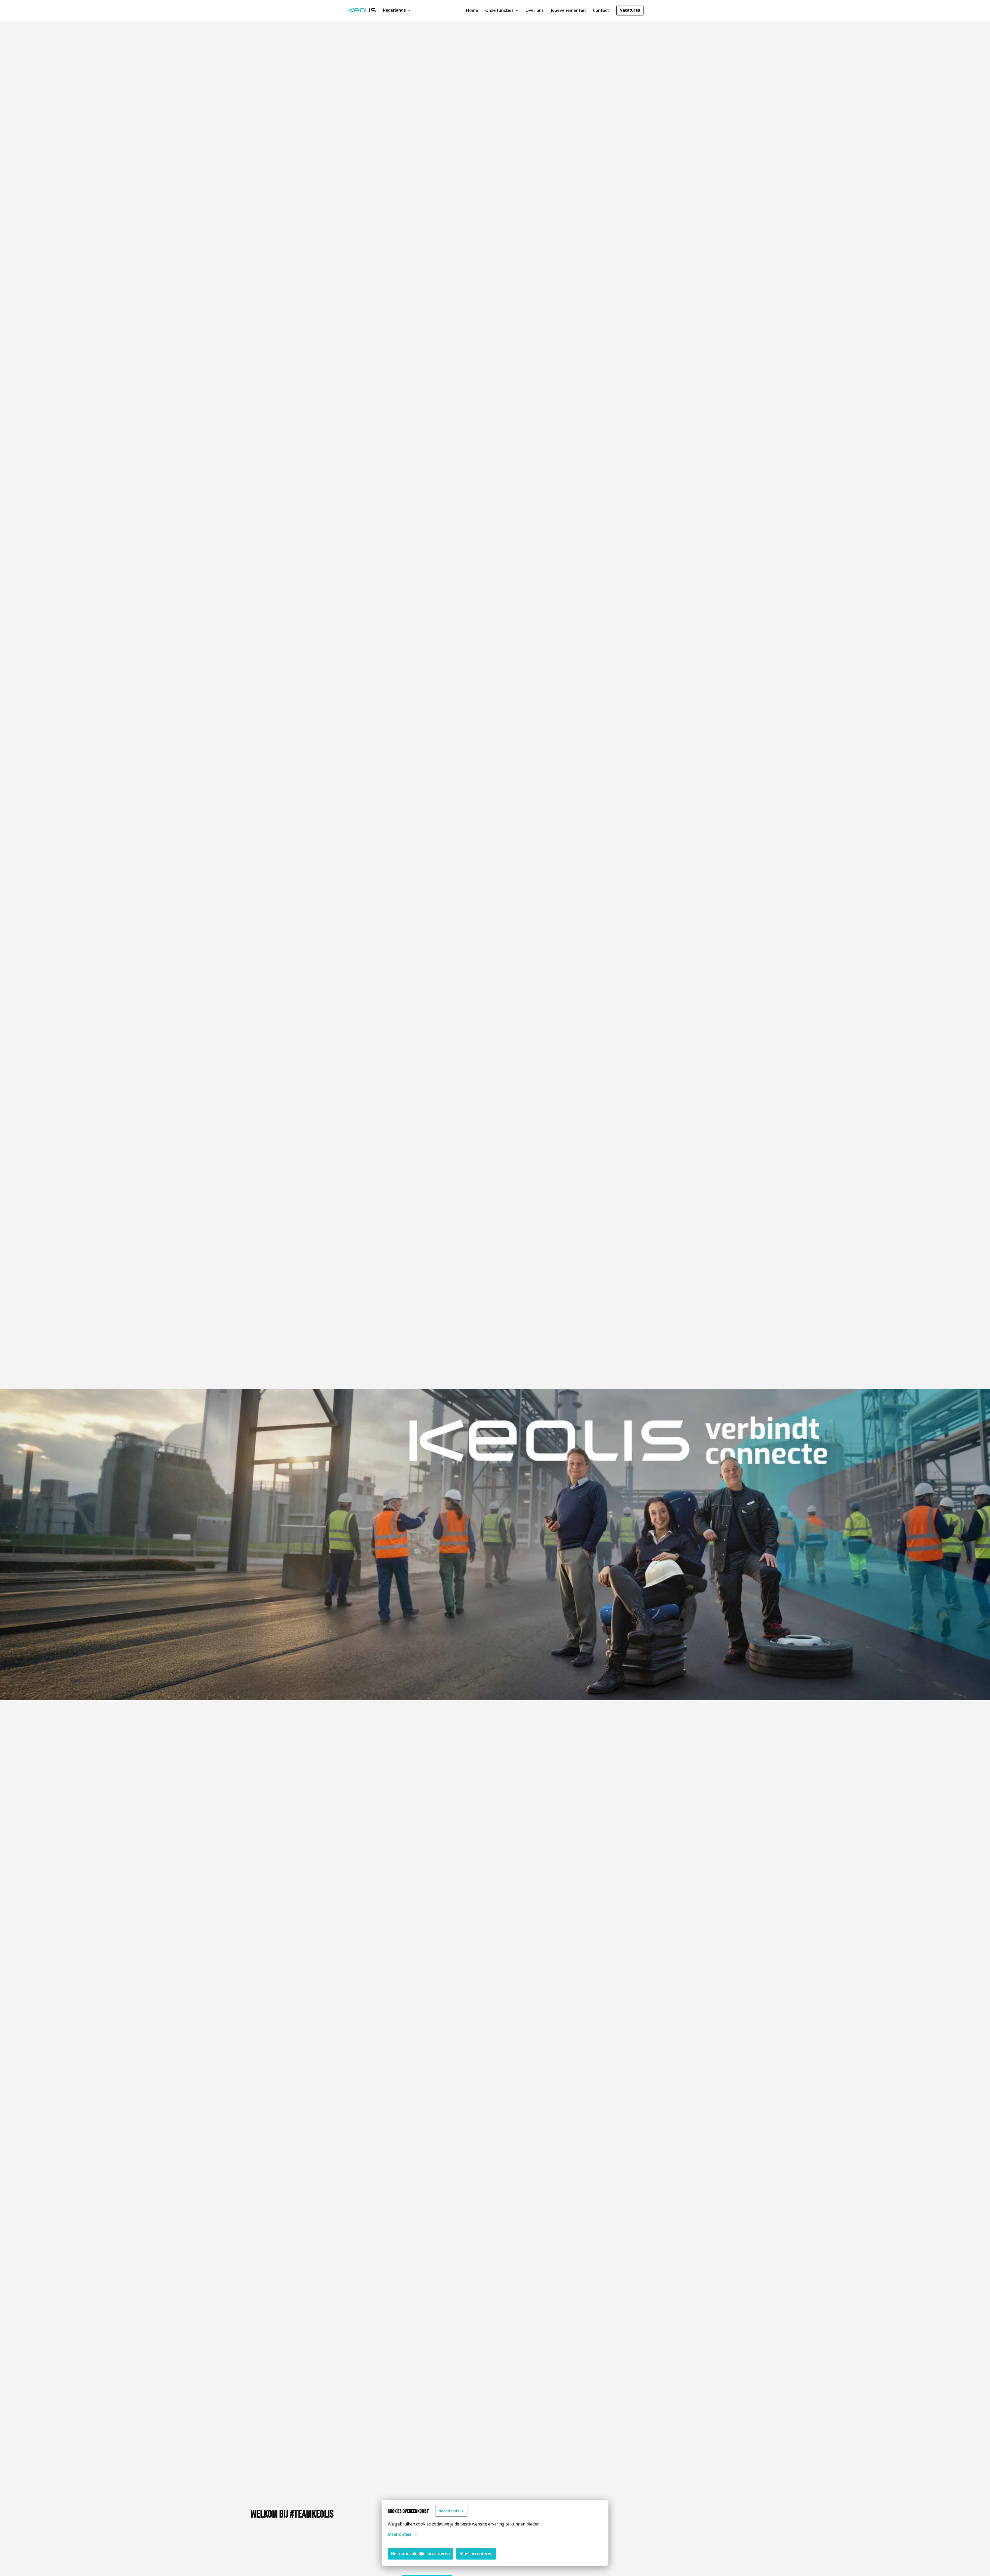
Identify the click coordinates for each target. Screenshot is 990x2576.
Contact (601, 10)
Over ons (535, 10)
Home (472, 10)
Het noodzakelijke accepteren (420, 2554)
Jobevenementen (568, 10)
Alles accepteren (476, 2554)
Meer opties (400, 2534)
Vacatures (630, 10)
